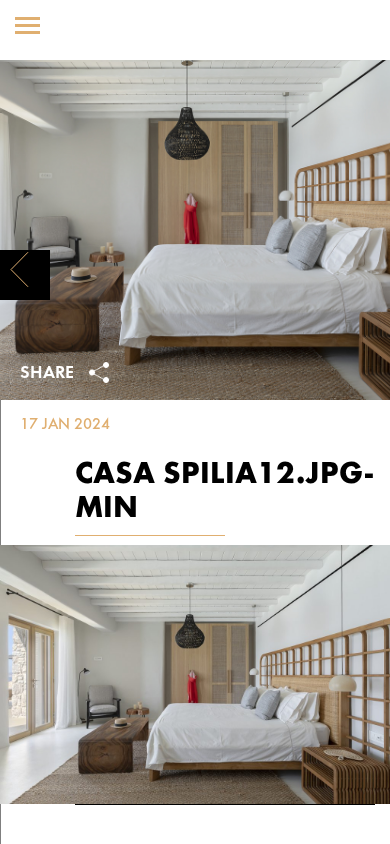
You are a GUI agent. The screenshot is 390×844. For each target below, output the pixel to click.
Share (49, 374)
